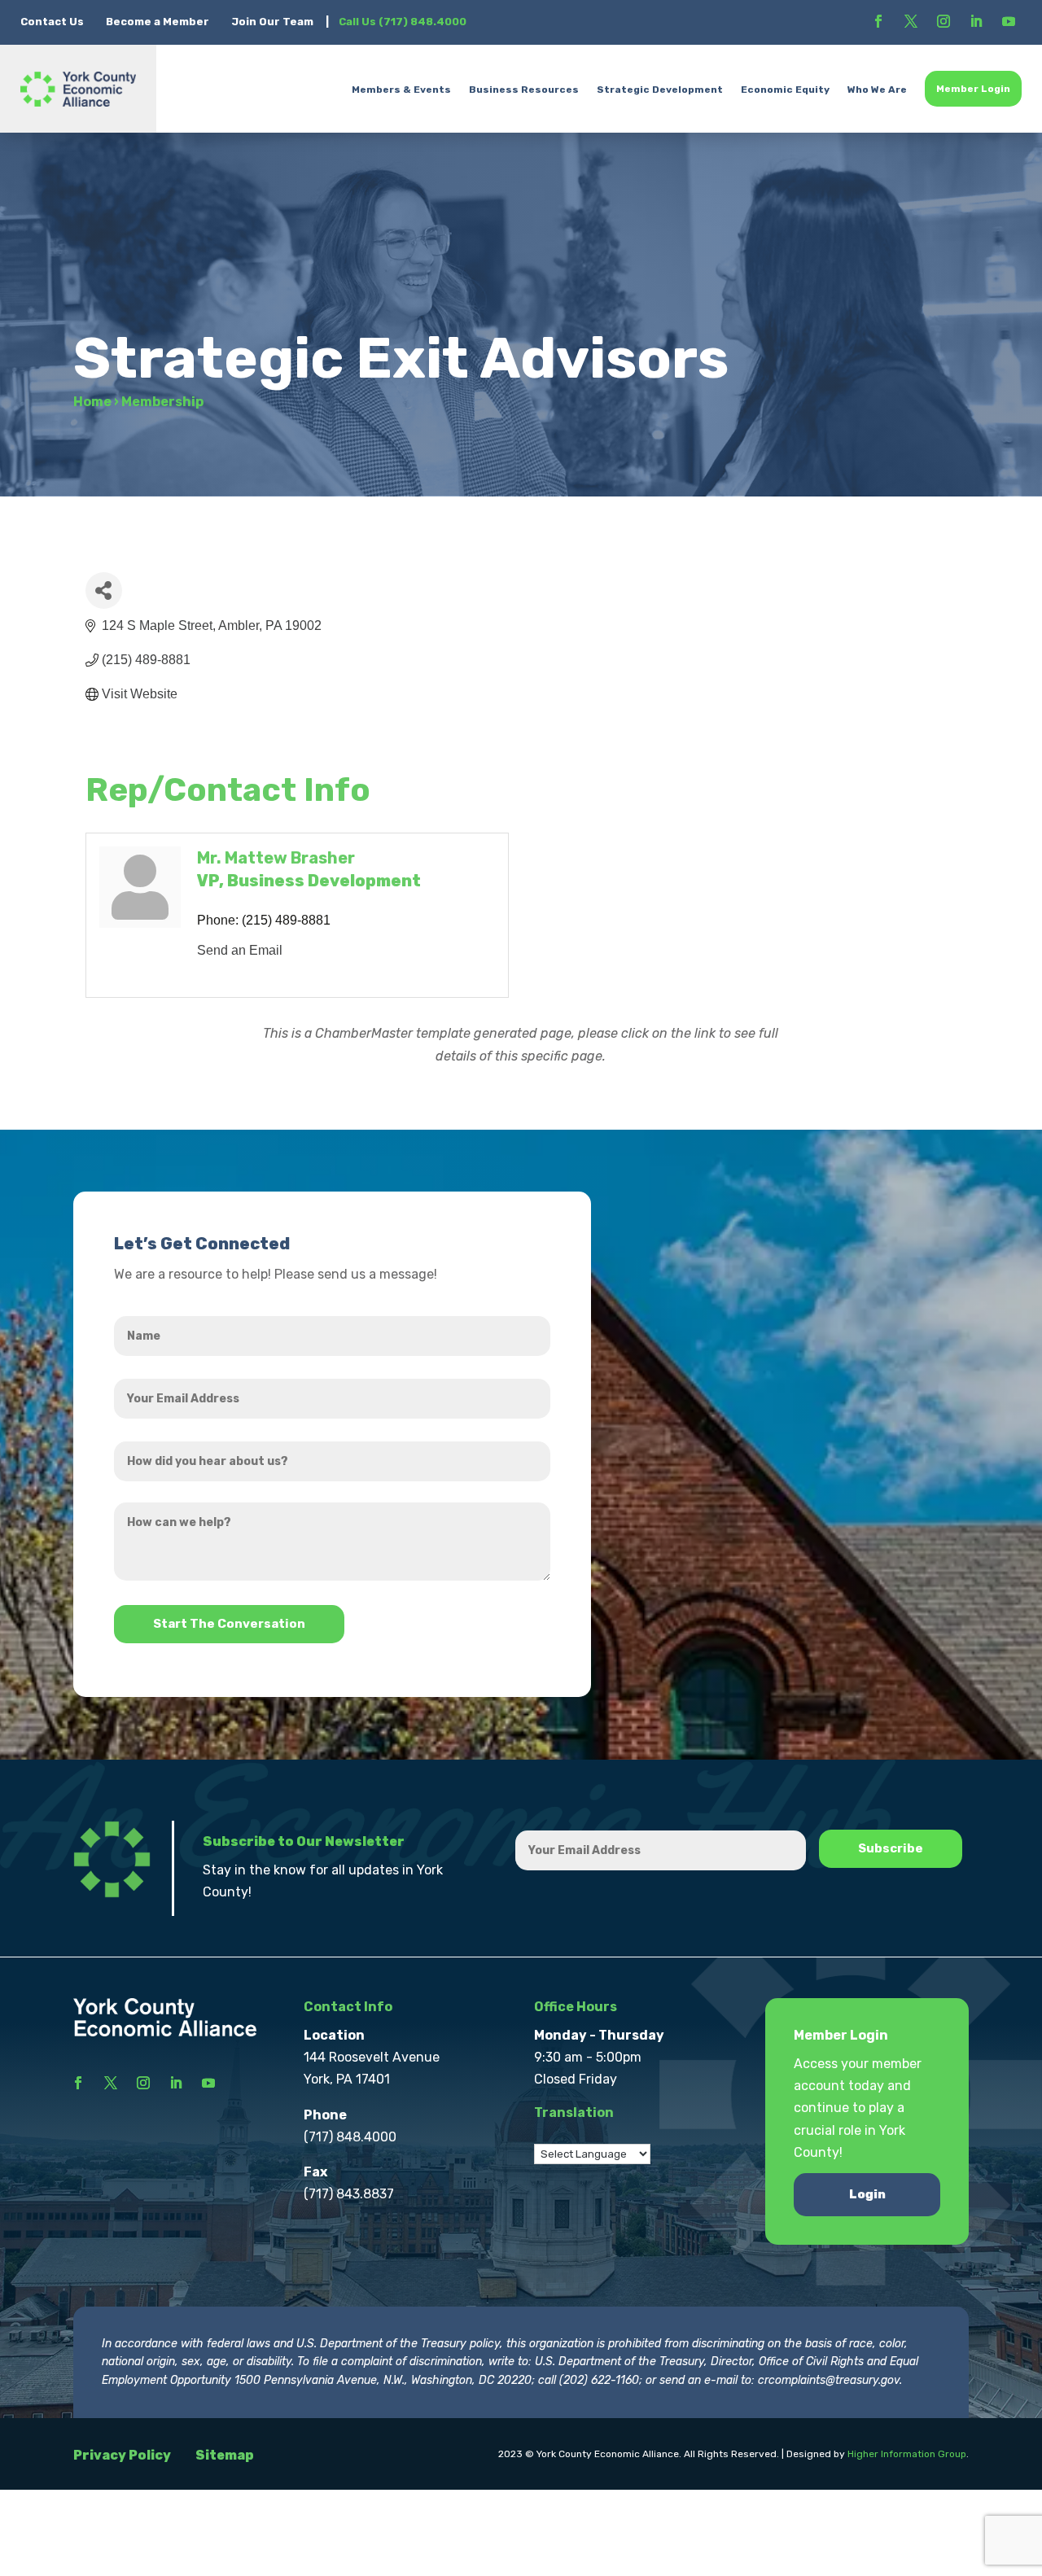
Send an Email (240, 950)
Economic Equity (785, 90)
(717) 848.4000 (350, 2137)
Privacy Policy (122, 2455)
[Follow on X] (911, 21)
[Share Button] (104, 590)
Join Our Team (272, 22)
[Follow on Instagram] (943, 21)
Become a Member (158, 22)
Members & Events (401, 90)
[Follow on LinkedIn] (976, 21)
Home (92, 402)
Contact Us (53, 22)
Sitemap (225, 2455)
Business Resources (524, 90)
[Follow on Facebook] (878, 21)
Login (867, 2194)
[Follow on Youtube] (1009, 21)
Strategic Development (660, 90)
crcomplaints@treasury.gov (829, 2380)
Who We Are (877, 90)
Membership (162, 402)
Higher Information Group (907, 2454)
